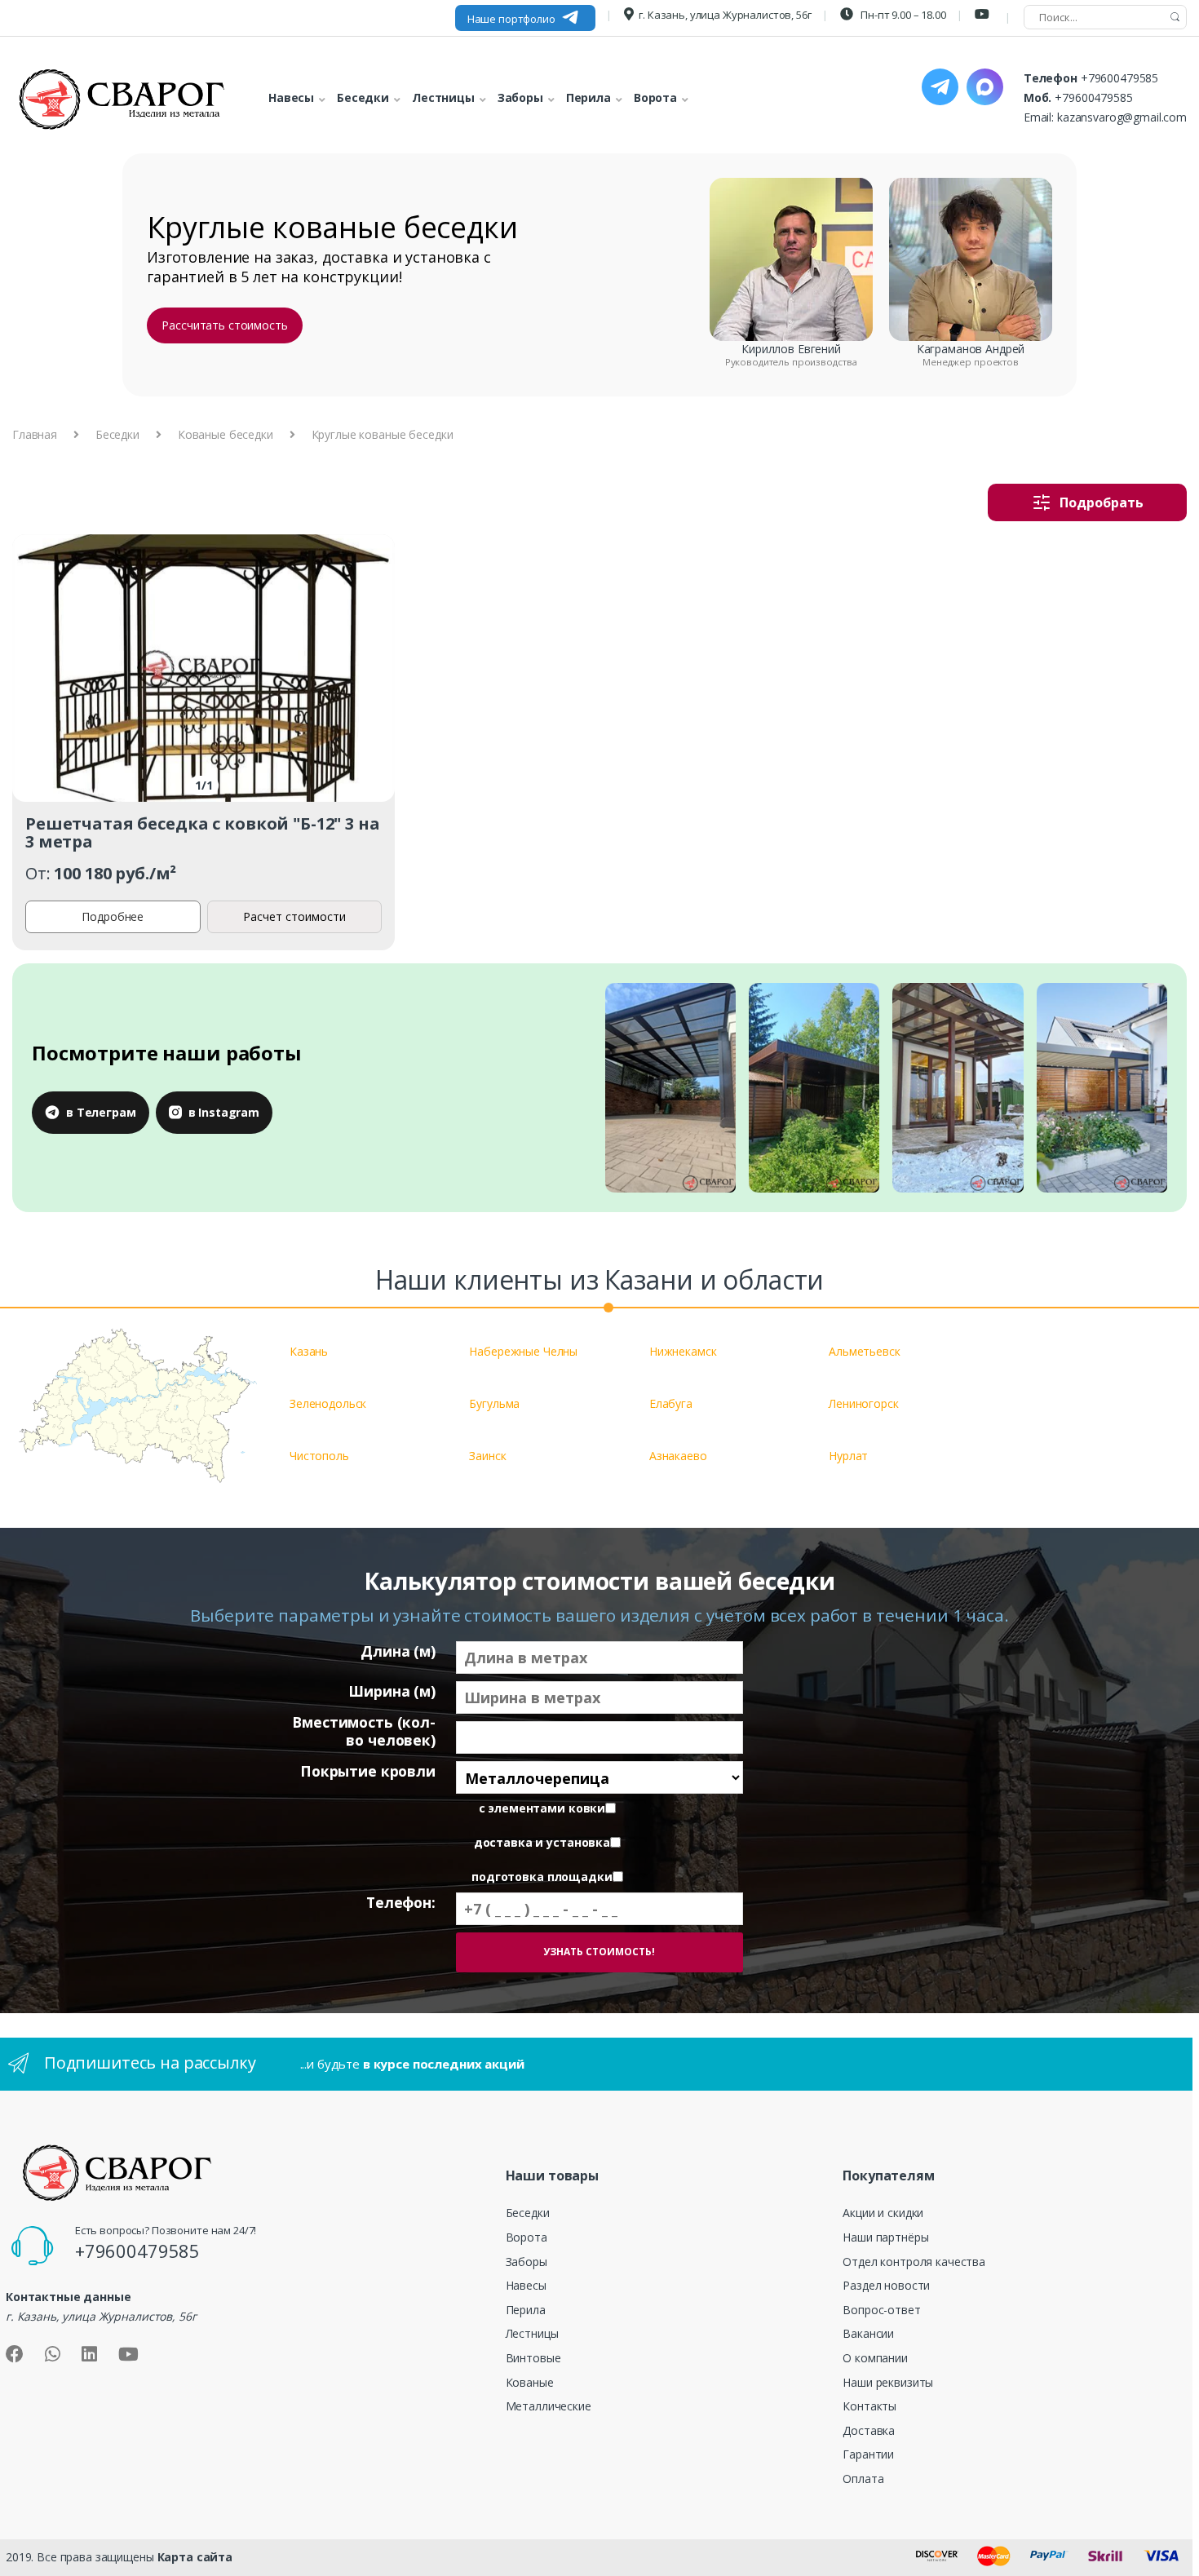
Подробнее (113, 916)
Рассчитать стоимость (224, 325)
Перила (526, 2310)
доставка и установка (542, 1843)
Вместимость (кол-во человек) (364, 1731)
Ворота (526, 2237)
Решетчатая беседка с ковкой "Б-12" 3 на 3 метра (203, 832)
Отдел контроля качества (914, 2262)
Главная (35, 434)
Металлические (549, 2406)
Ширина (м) (392, 1691)
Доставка (869, 2430)
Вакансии (868, 2333)
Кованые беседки (226, 434)
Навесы (526, 2285)
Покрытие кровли (368, 1771)
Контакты (869, 2406)
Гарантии (868, 2454)
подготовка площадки (542, 1877)
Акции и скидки (883, 2213)
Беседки (117, 434)
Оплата (863, 2479)
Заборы (526, 2262)
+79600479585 (1119, 78)
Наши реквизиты (888, 2382)
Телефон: (401, 1903)
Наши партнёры (885, 2237)
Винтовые (533, 2358)
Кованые (530, 2382)
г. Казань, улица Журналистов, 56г (725, 15)
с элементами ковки (542, 1808)
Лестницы (532, 2333)
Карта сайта (195, 2557)
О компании (875, 2358)
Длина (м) (398, 1651)
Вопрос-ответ (881, 2310)
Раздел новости (886, 2285)
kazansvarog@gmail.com (1122, 117)
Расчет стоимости (294, 916)
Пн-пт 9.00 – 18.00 (902, 15)
